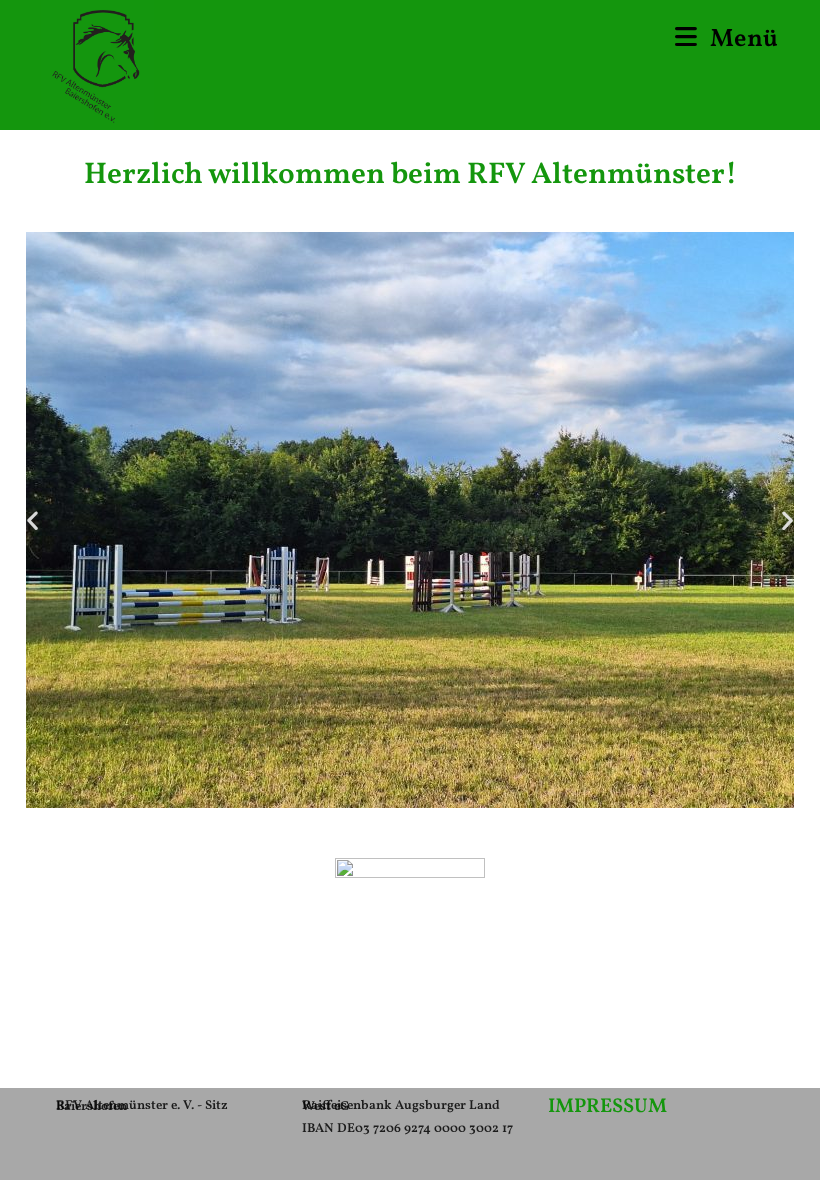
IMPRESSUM (607, 1107)
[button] (32, 520)
